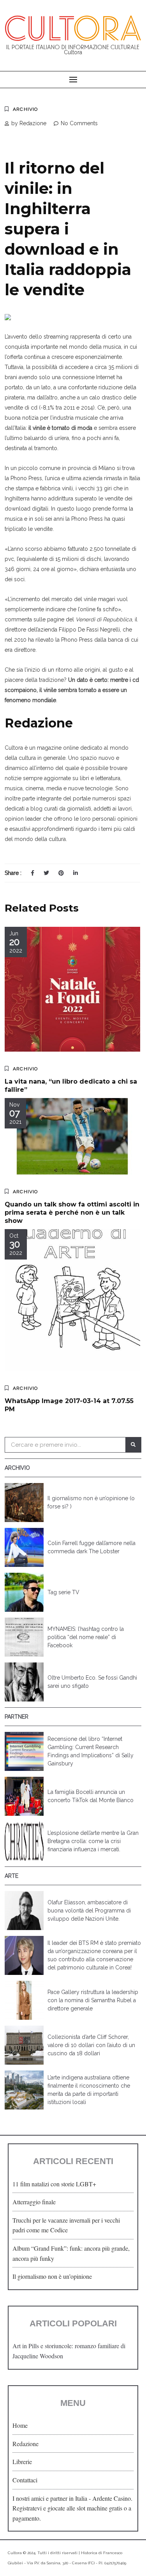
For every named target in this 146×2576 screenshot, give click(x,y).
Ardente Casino (112, 2498)
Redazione (26, 2444)
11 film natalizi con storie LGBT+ (54, 2184)
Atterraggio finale (34, 2202)
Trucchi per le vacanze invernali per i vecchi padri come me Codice (66, 2225)
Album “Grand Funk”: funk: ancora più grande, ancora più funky (71, 2253)
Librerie (22, 2462)
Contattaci (25, 2480)
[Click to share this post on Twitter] (46, 873)
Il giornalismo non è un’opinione (52, 2276)
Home (20, 2425)
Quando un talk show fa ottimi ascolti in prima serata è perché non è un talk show (72, 1213)
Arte (11, 1876)
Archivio (26, 109)
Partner (17, 1717)
